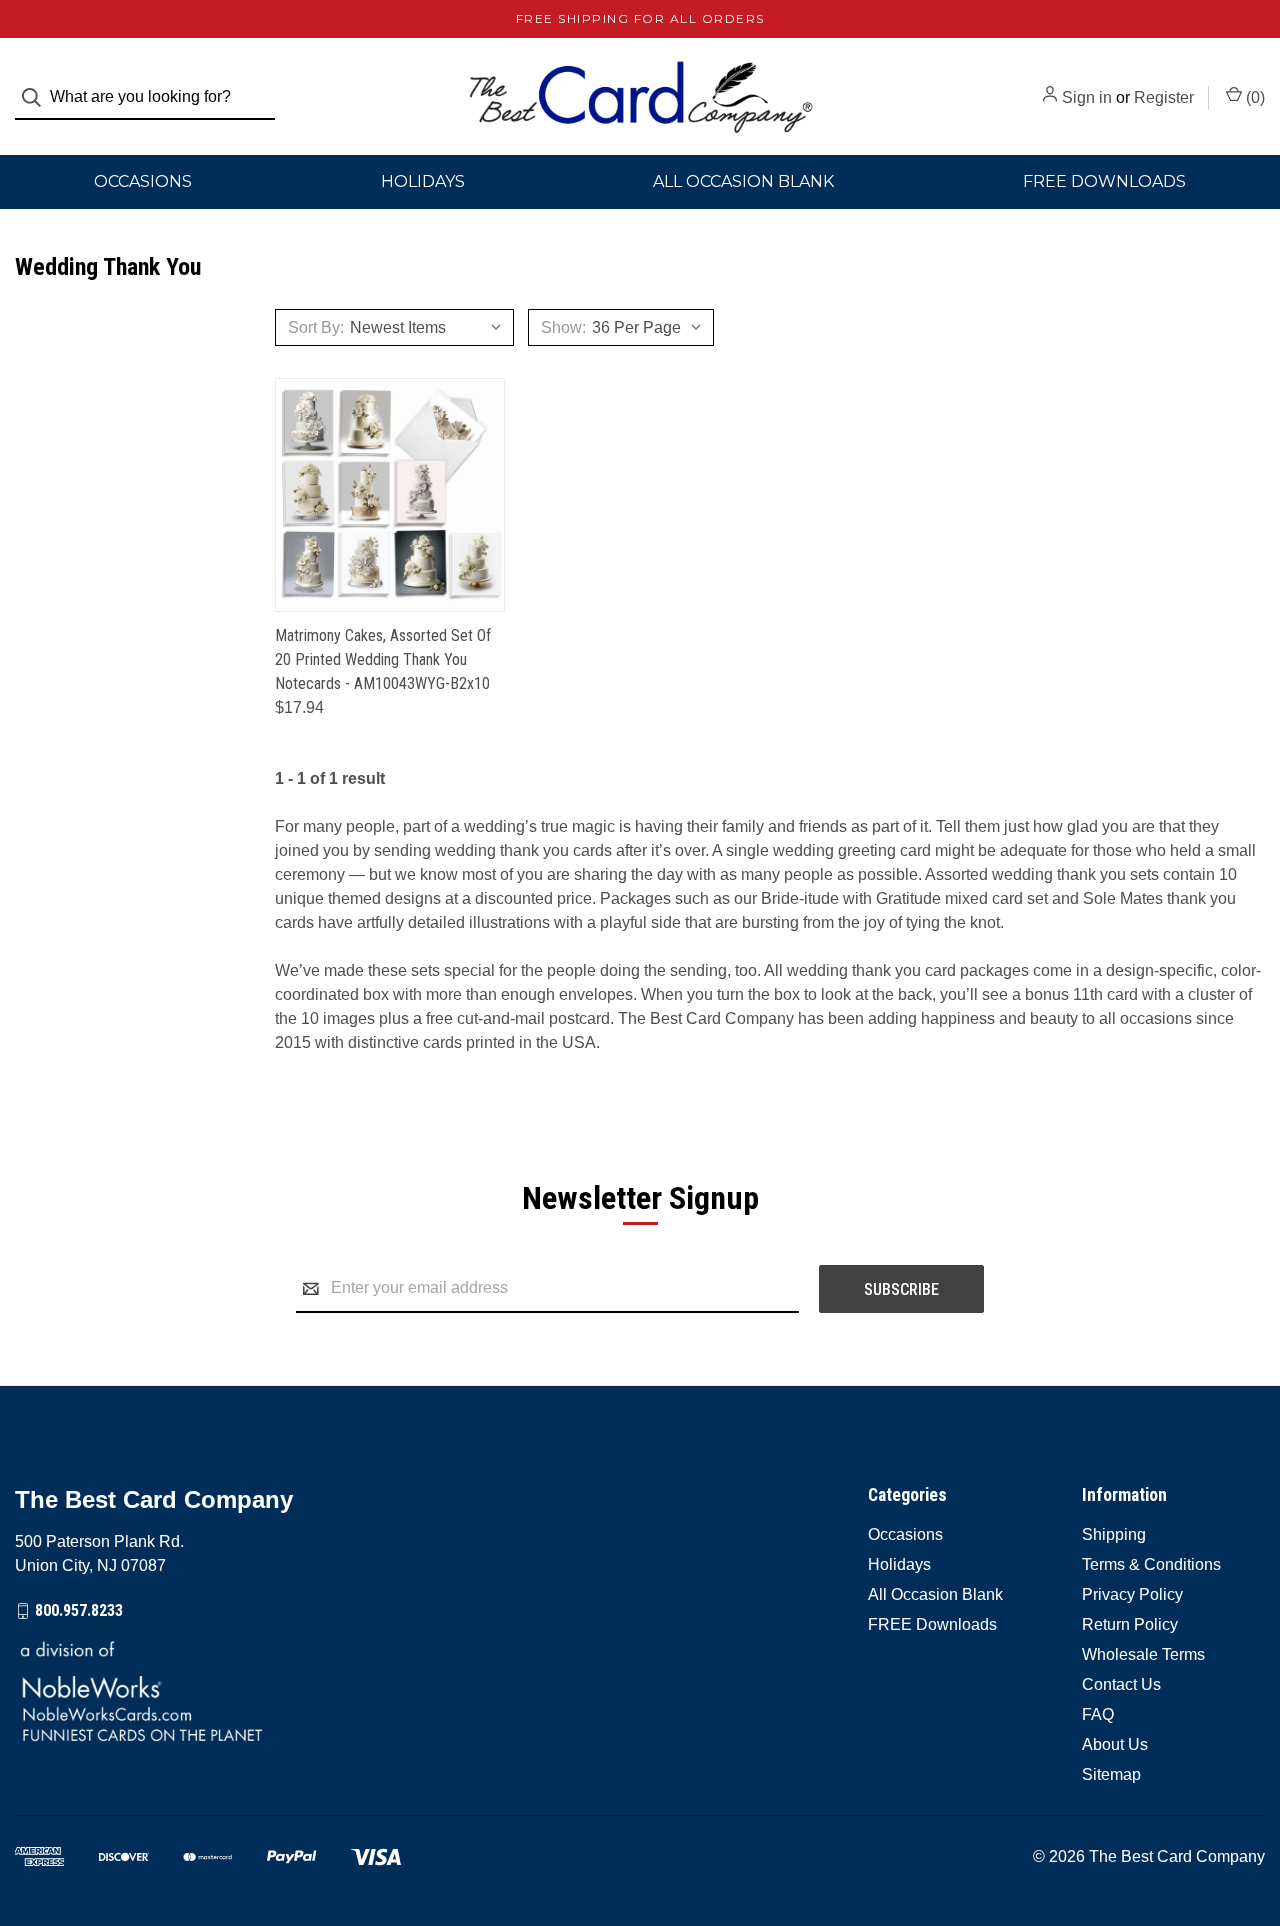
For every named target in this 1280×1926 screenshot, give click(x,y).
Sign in (1087, 97)
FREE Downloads (932, 1624)
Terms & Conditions (1151, 1564)
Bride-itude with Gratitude (851, 898)
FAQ (1098, 1714)
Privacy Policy (1132, 1594)
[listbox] (431, 327)
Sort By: (316, 327)
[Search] (37, 97)
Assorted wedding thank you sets (1042, 874)
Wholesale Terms (1143, 1654)
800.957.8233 (79, 1610)
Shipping (1114, 1534)
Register (1164, 97)
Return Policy (1130, 1624)
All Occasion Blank (743, 181)
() (1253, 97)
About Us (1115, 1744)
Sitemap (1111, 1774)
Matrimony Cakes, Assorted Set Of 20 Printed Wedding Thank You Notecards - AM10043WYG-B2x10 (383, 659)
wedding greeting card (852, 850)
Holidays (423, 181)
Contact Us (1121, 1684)
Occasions (143, 181)
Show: (563, 327)
